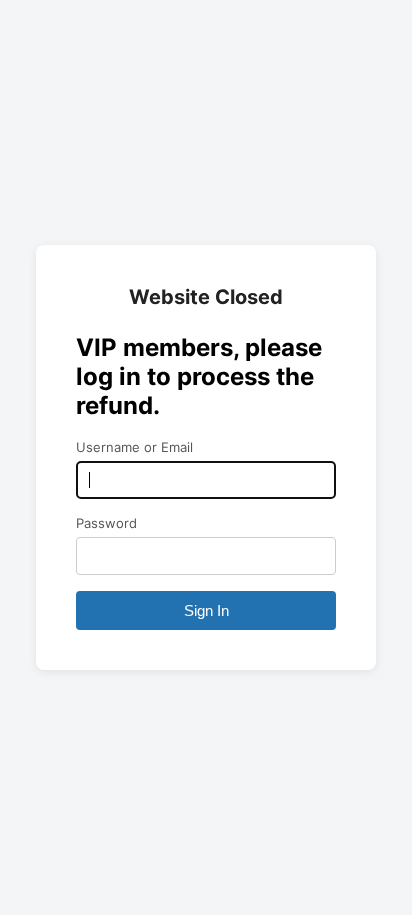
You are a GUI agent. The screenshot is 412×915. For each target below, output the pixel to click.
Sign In (206, 610)
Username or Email (134, 447)
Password (106, 523)
